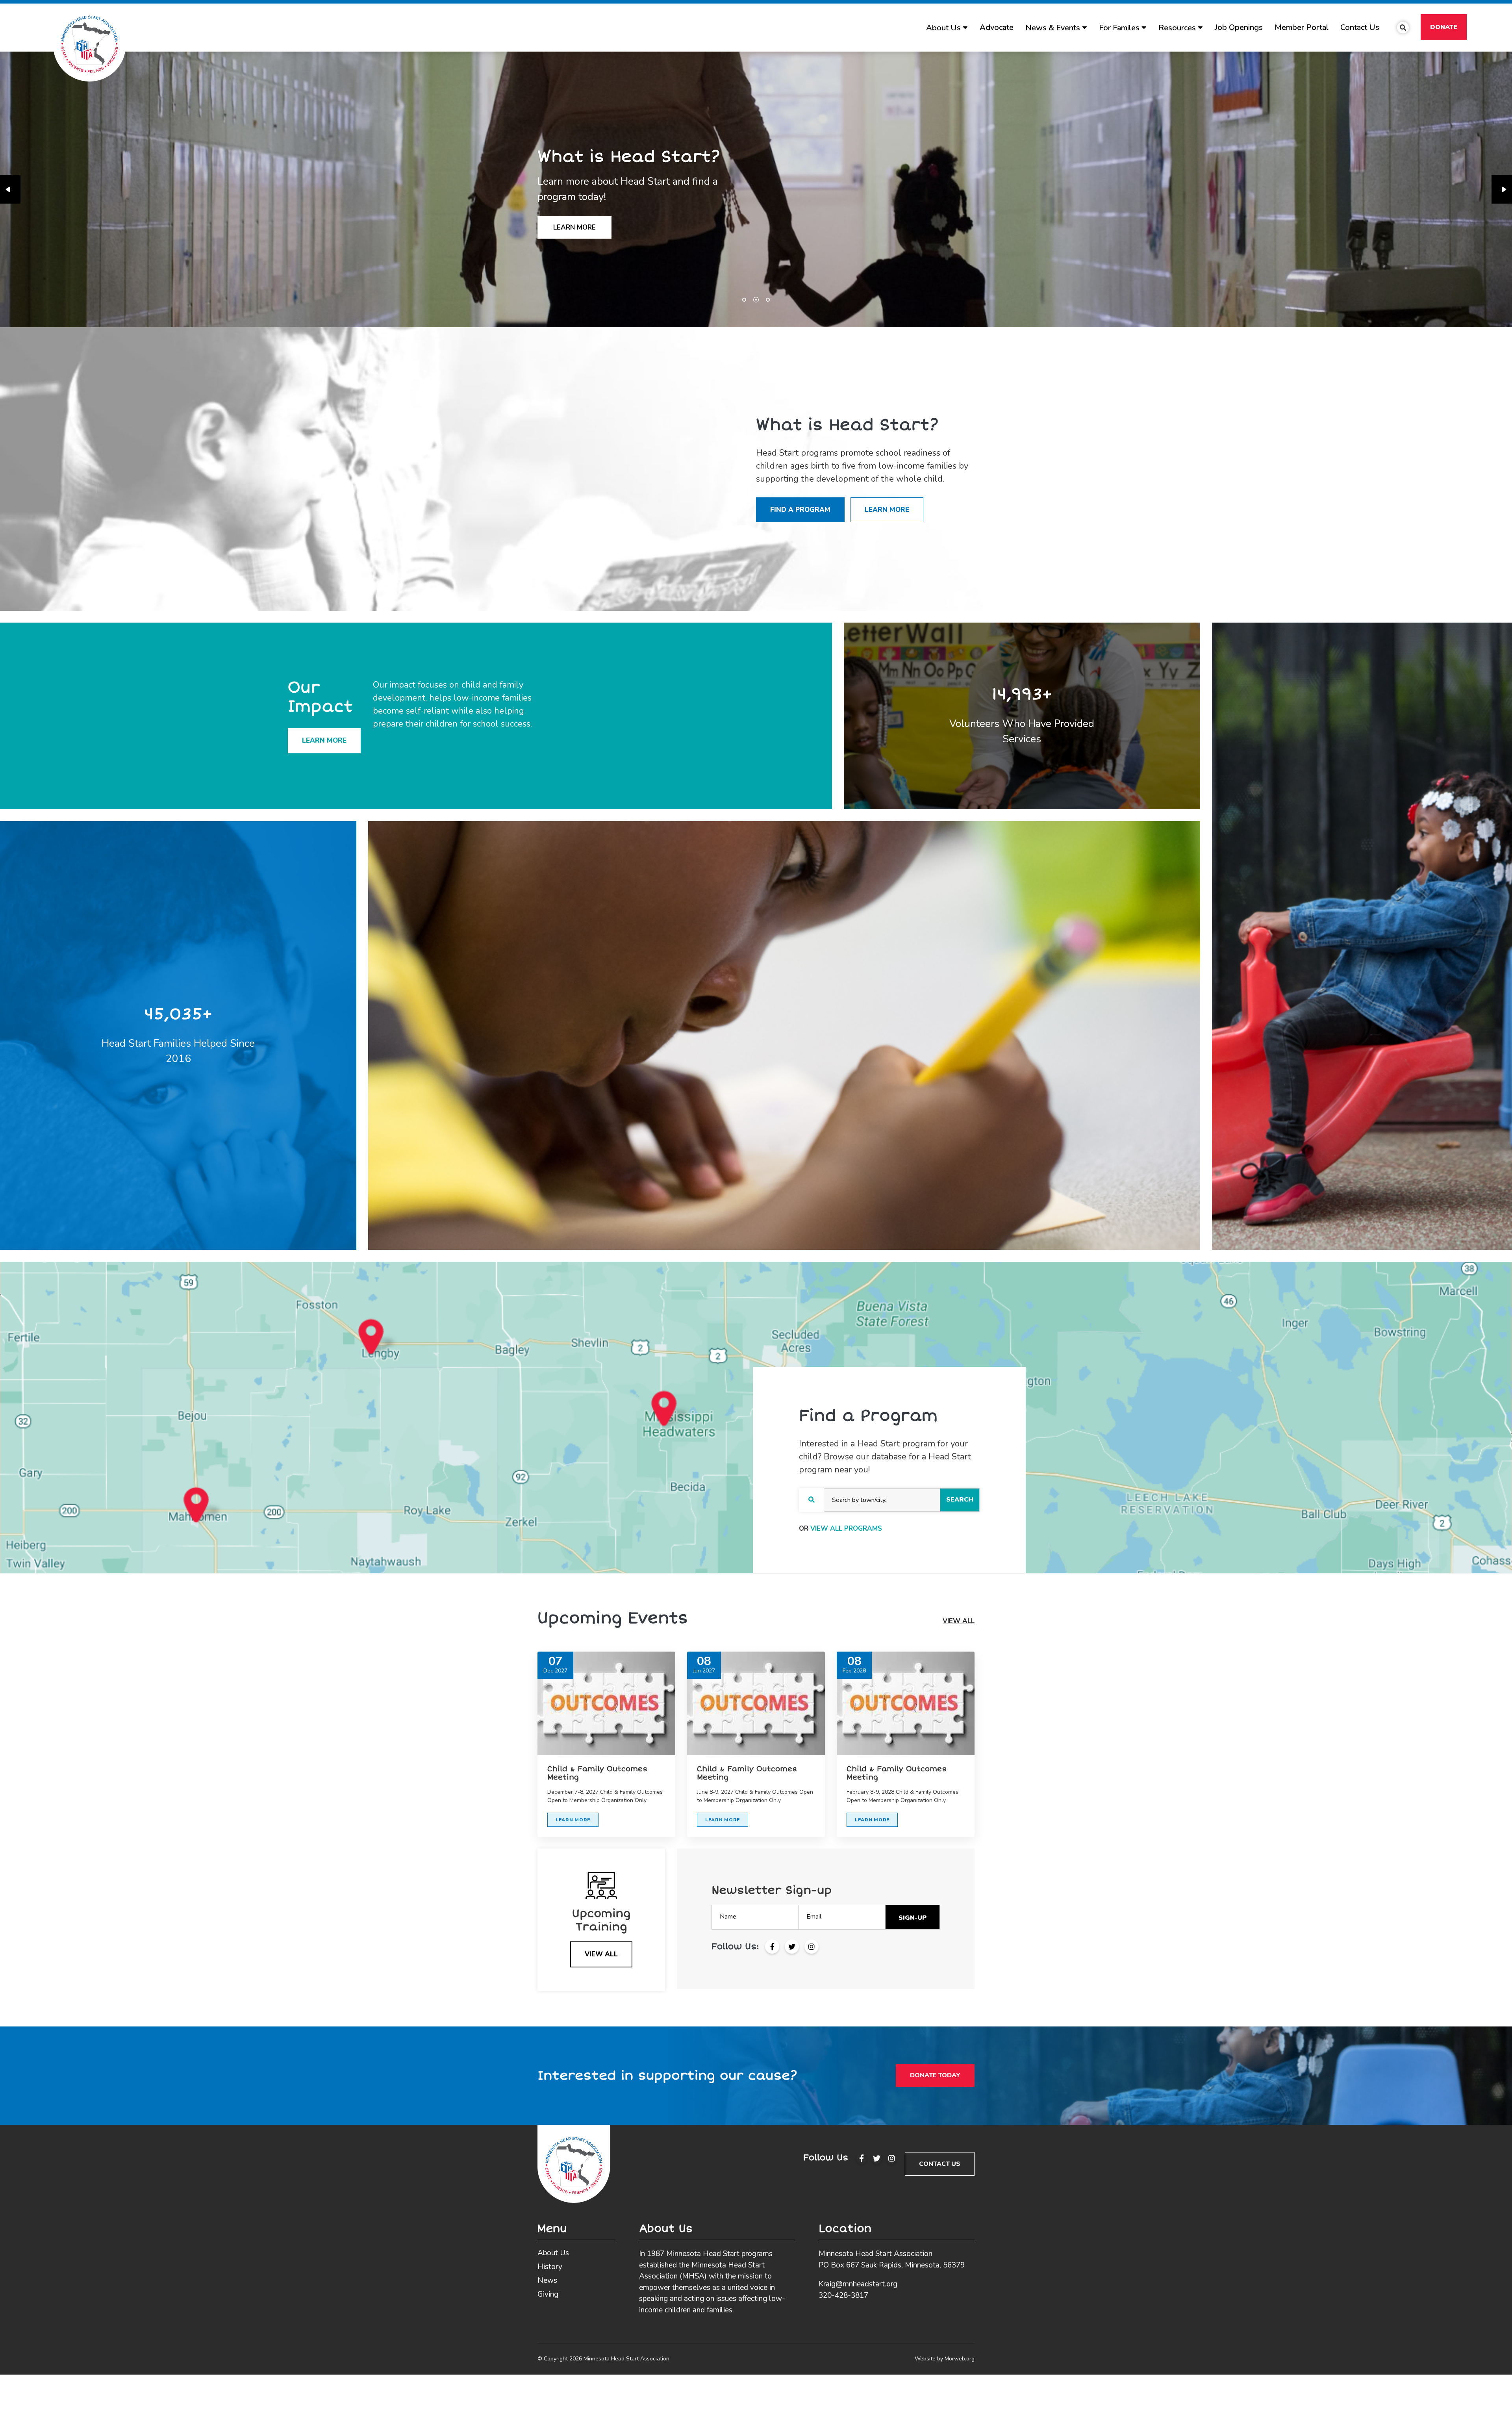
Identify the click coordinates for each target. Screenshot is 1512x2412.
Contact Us (940, 2164)
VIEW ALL (959, 1621)
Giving (548, 2294)
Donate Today (935, 2075)
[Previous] (10, 189)
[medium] (772, 1947)
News (547, 2280)
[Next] (1502, 189)
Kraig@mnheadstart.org (858, 2284)
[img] (606, 1703)
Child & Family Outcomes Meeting (597, 1773)
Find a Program (800, 510)
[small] (862, 2158)
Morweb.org (960, 2359)
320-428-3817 (843, 2295)
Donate (1444, 27)
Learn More (887, 510)
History (550, 2267)
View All (601, 1954)
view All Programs (846, 1529)
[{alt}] (574, 2163)
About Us (553, 2253)
